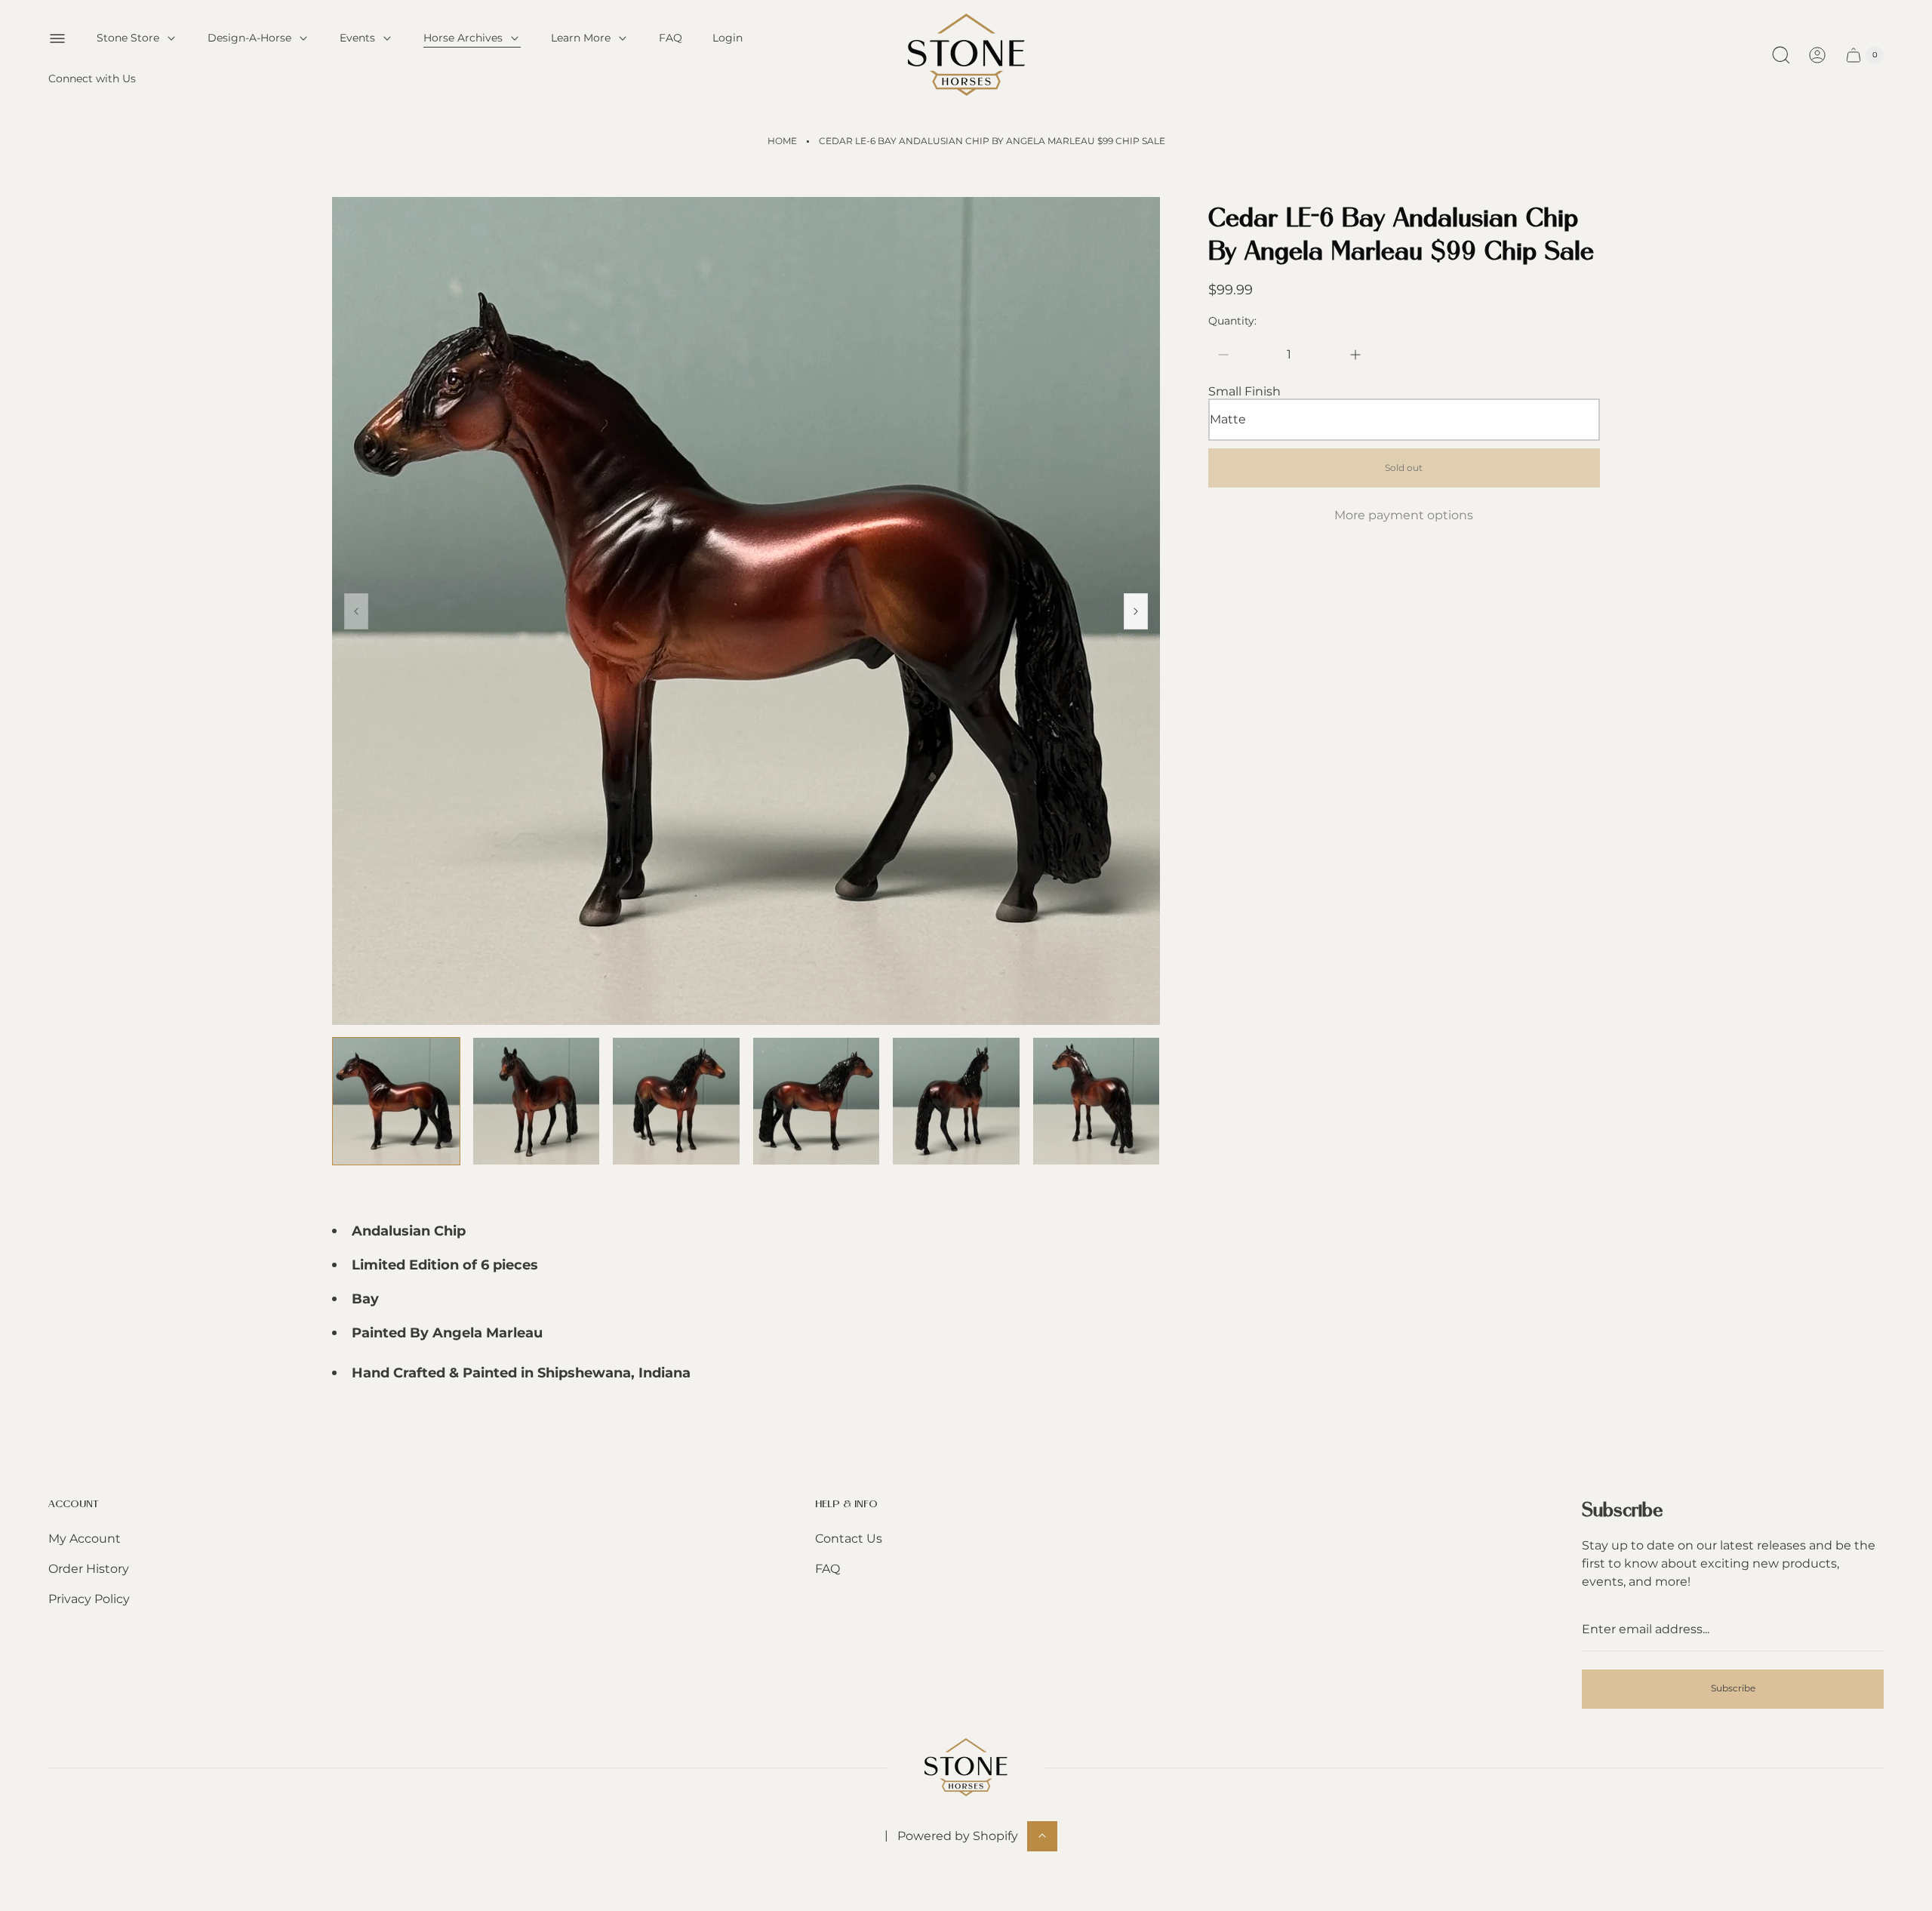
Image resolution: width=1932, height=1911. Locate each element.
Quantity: (1232, 321)
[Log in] (1817, 55)
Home (782, 141)
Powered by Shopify (958, 1835)
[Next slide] (1136, 611)
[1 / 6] (396, 1101)
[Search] (1781, 55)
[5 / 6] (956, 1101)
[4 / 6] (817, 1101)
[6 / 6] (1097, 1101)
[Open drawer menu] (57, 38)
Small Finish (1244, 392)
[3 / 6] (676, 1101)
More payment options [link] (1404, 515)
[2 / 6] (537, 1101)
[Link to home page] (966, 1767)
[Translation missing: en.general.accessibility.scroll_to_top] (1042, 1836)
